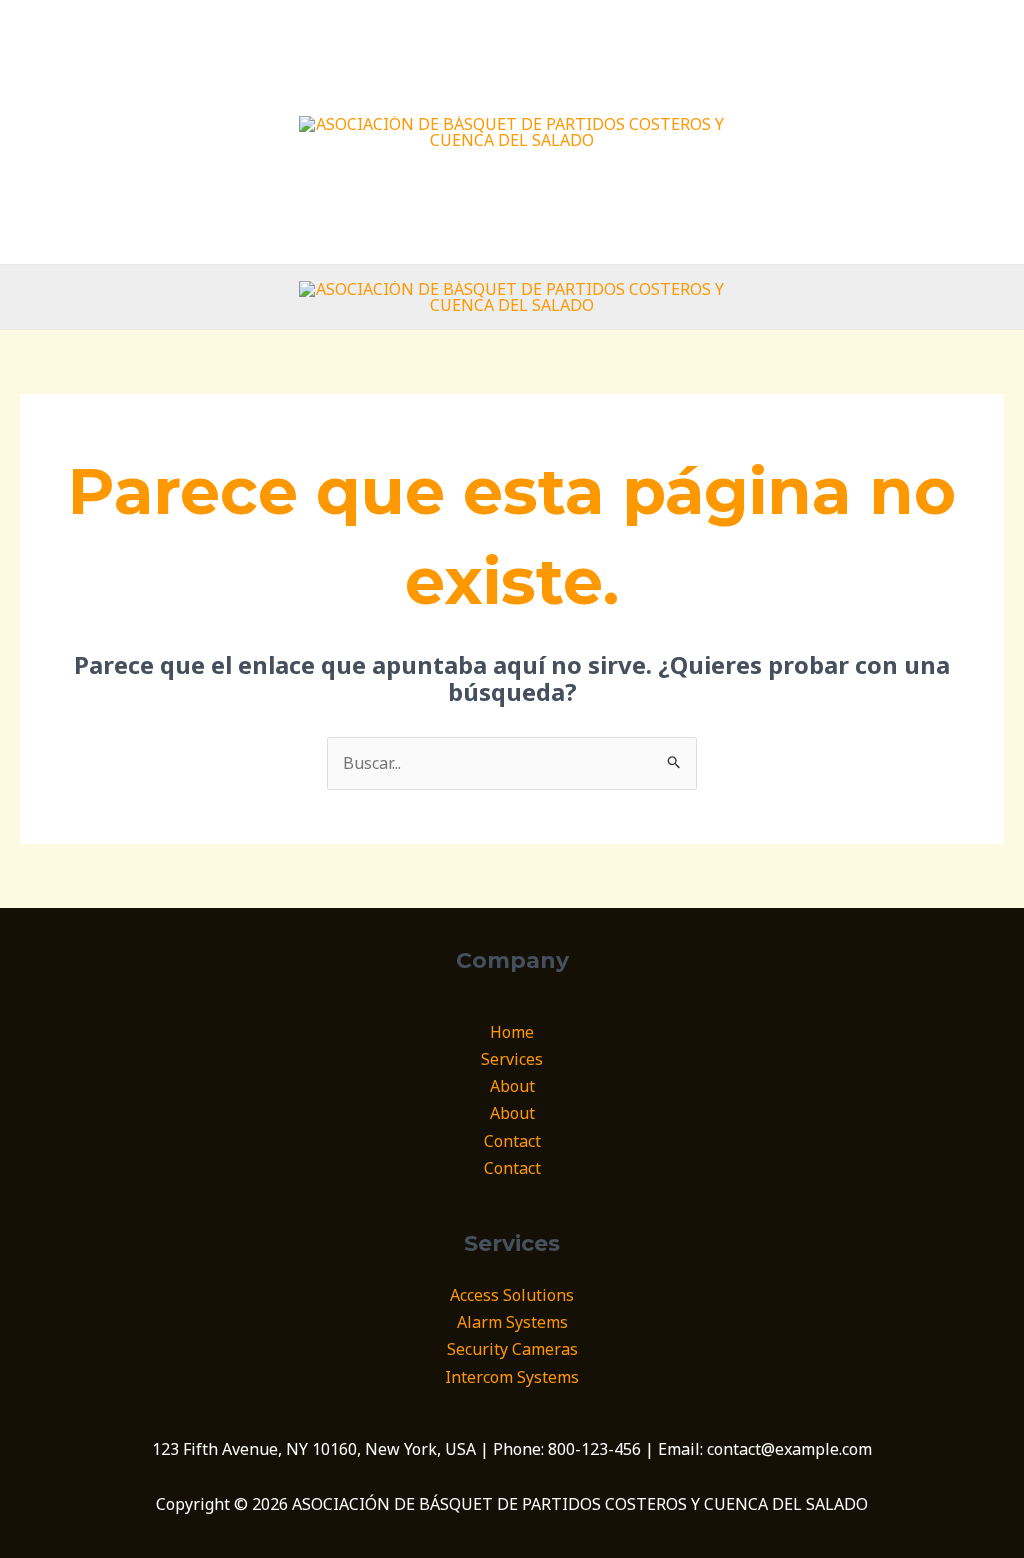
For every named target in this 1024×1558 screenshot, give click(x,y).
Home (512, 1032)
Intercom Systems (512, 1377)
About (512, 1086)
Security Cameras (512, 1349)
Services (512, 1059)
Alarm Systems (512, 1322)
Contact (512, 1141)
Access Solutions (512, 1295)
